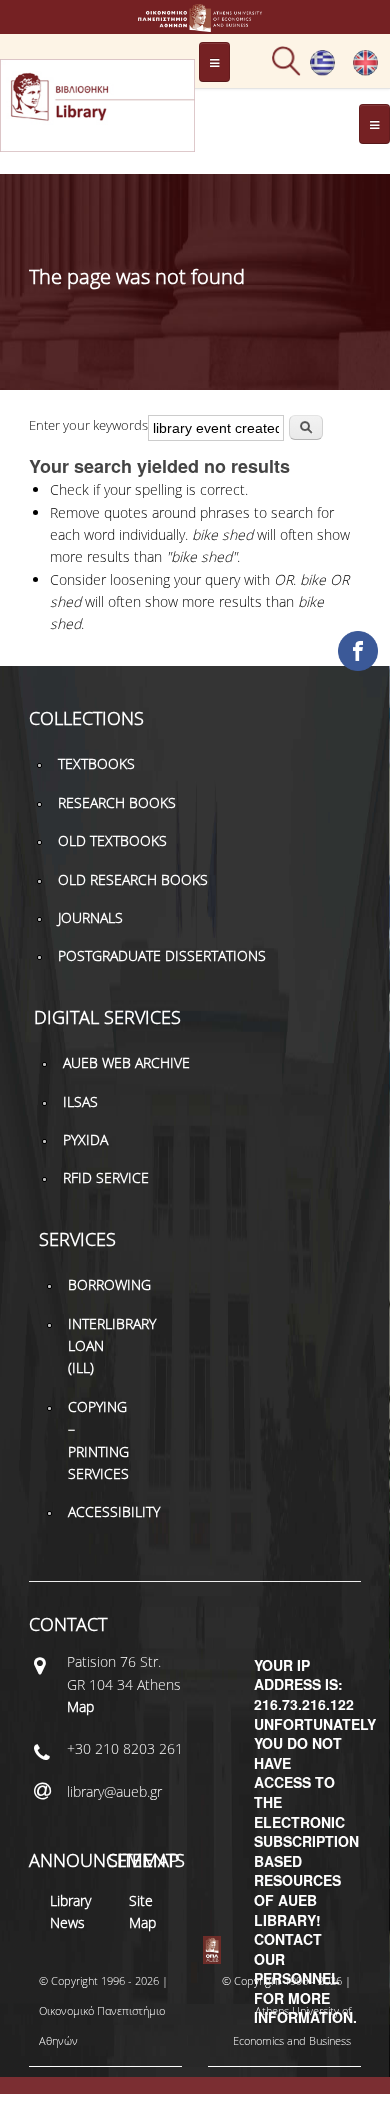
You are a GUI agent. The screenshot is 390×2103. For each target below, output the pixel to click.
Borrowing (109, 1284)
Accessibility (114, 1511)
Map (80, 1706)
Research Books (117, 802)
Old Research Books (133, 879)
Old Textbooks (112, 840)
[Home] (195, 22)
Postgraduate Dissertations (162, 955)
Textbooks (96, 763)
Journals (90, 917)
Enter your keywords (88, 425)
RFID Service (106, 1177)
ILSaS (80, 1101)
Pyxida (85, 1139)
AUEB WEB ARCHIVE (126, 1062)
